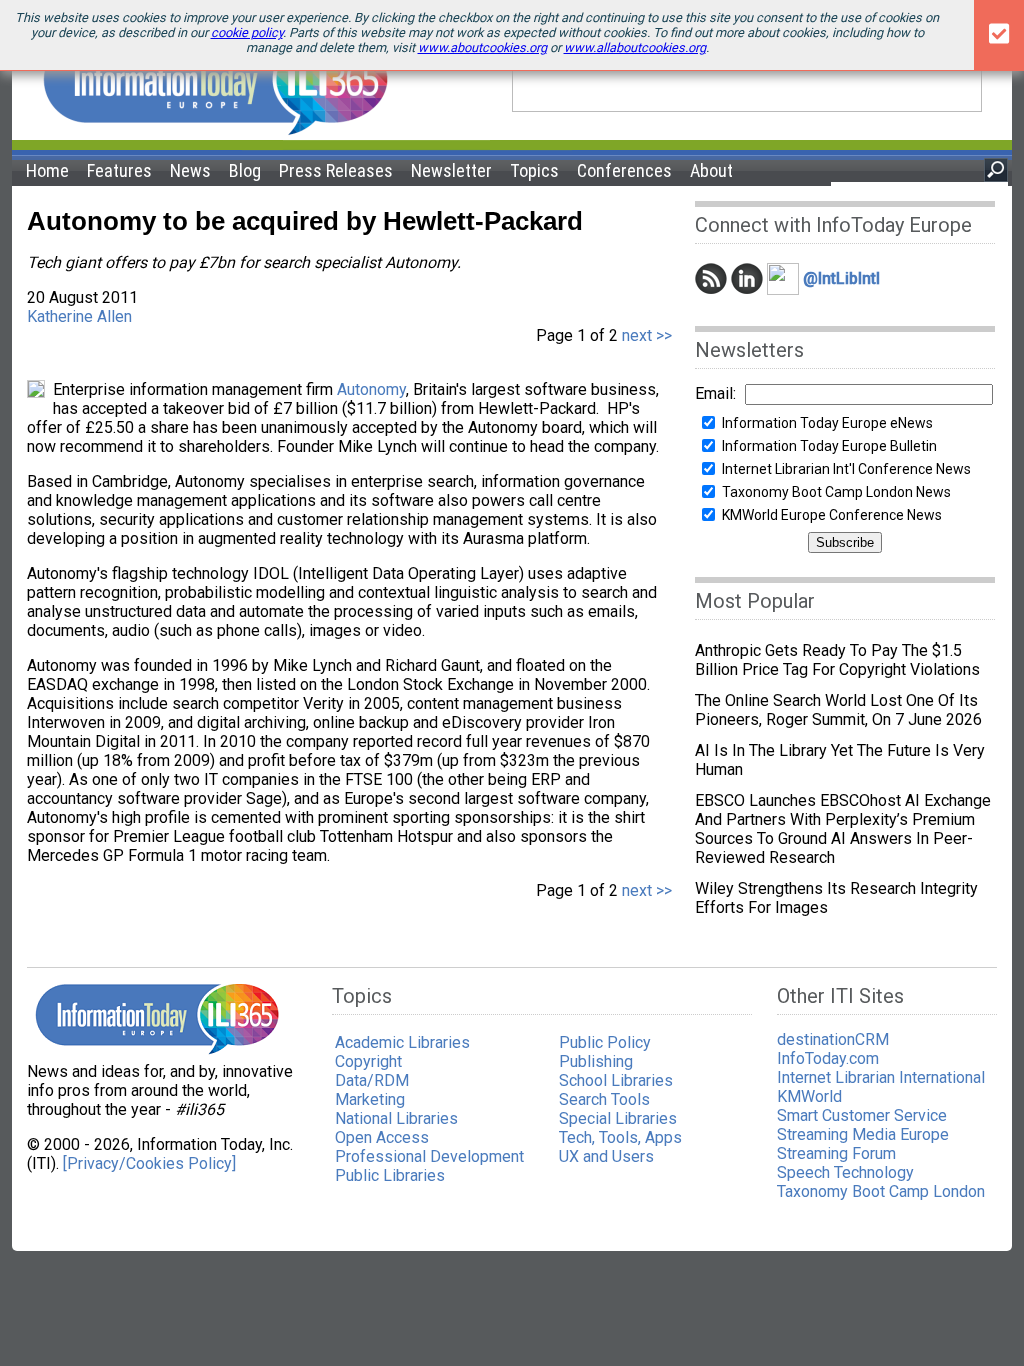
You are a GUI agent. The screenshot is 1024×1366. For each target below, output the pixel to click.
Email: (715, 393)
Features (119, 170)
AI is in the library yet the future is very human (840, 760)
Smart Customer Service (862, 1115)
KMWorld (809, 1096)
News (190, 170)
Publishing (596, 1061)
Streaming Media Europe (863, 1134)
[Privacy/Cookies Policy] (149, 1163)
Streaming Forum (836, 1153)
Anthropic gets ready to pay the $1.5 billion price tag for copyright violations (837, 660)
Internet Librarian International (881, 1077)
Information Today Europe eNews (827, 423)
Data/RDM (372, 1080)
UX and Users (606, 1156)
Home (47, 170)
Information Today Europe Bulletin (829, 446)
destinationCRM (833, 1039)
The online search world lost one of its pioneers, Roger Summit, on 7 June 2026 (838, 710)
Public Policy (605, 1042)
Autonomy (371, 389)
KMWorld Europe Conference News (832, 515)
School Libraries (616, 1080)
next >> (645, 335)
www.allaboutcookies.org (635, 47)
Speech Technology (845, 1172)
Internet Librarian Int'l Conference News (846, 469)
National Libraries (396, 1118)
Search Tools (604, 1099)
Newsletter (451, 170)
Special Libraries (618, 1118)
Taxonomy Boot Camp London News (836, 492)
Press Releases (336, 170)
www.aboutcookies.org (482, 47)
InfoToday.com (828, 1058)
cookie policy (247, 32)
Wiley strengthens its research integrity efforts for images (836, 898)
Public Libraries (390, 1175)
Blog (245, 170)
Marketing (370, 1099)
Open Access (382, 1137)
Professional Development (429, 1156)
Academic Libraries (402, 1042)
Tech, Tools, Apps (620, 1137)
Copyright (368, 1061)
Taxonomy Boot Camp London (881, 1191)
